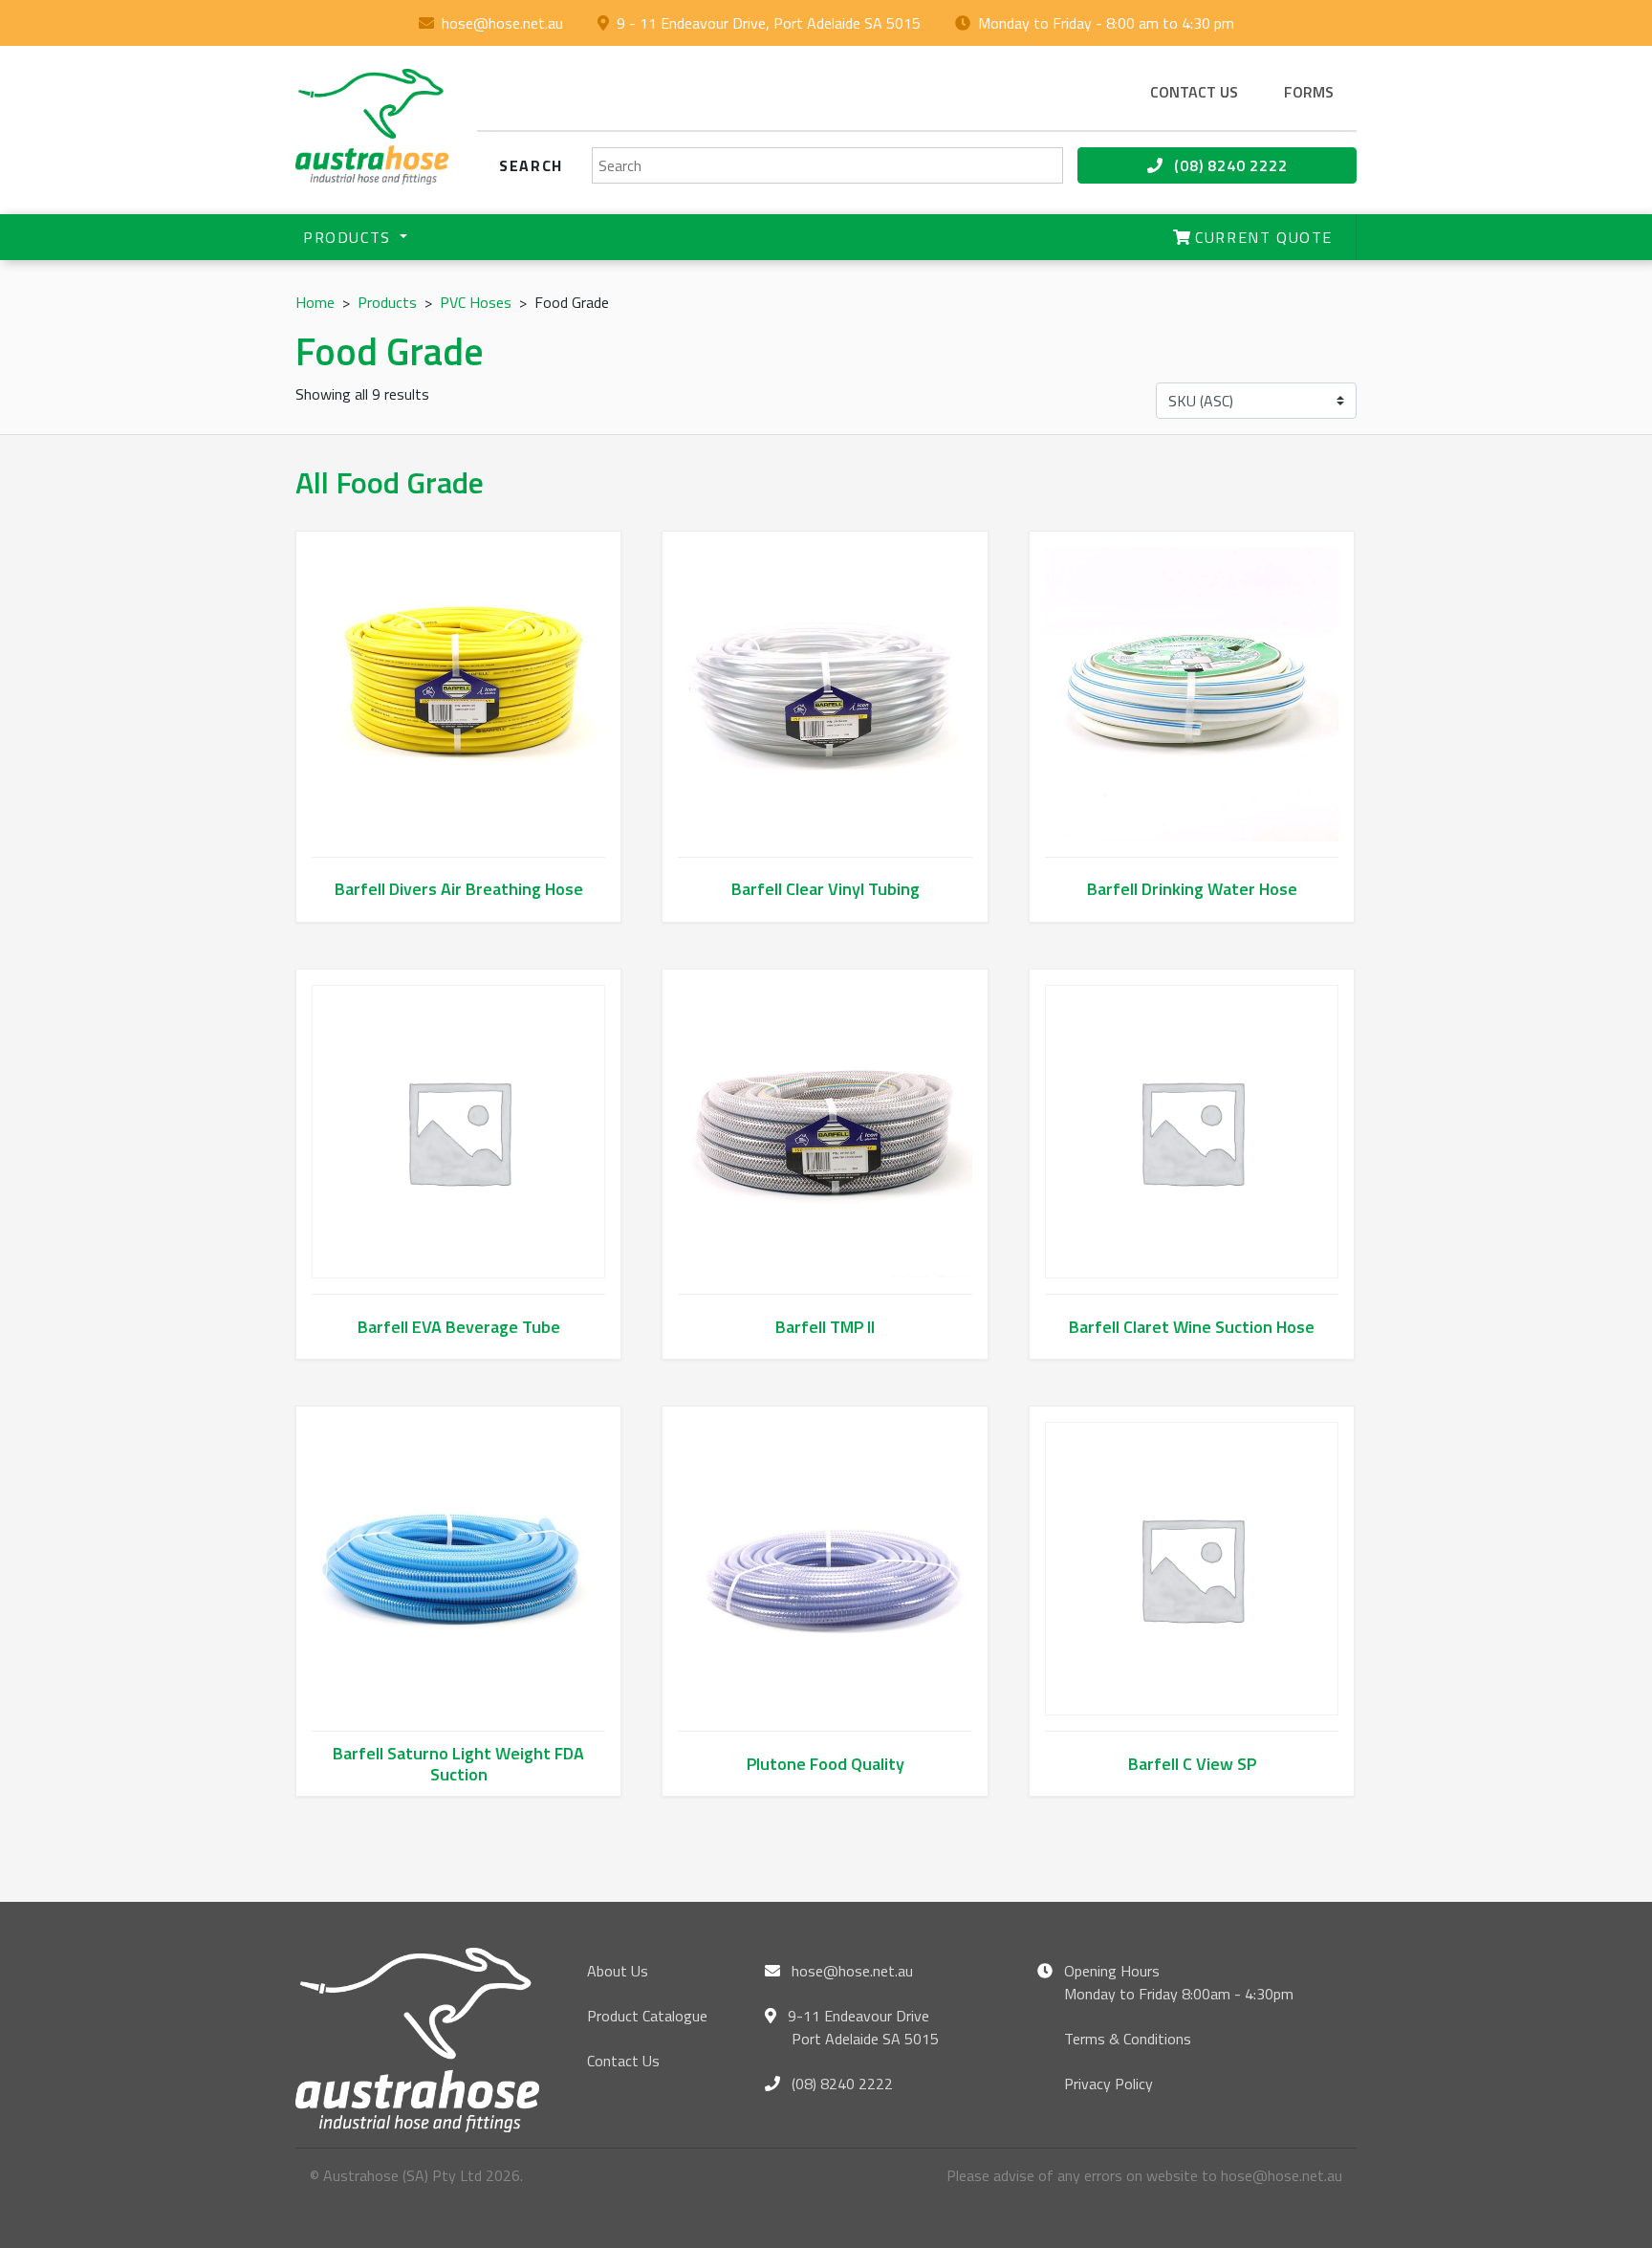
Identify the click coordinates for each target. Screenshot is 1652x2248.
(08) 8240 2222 (1229, 165)
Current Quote (1261, 237)
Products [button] (349, 237)
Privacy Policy (1109, 2084)
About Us (618, 1971)
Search (531, 165)
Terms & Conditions (1128, 2039)
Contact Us (623, 2061)
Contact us (1194, 92)
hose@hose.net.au (502, 23)
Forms (1309, 92)
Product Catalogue (647, 2016)
